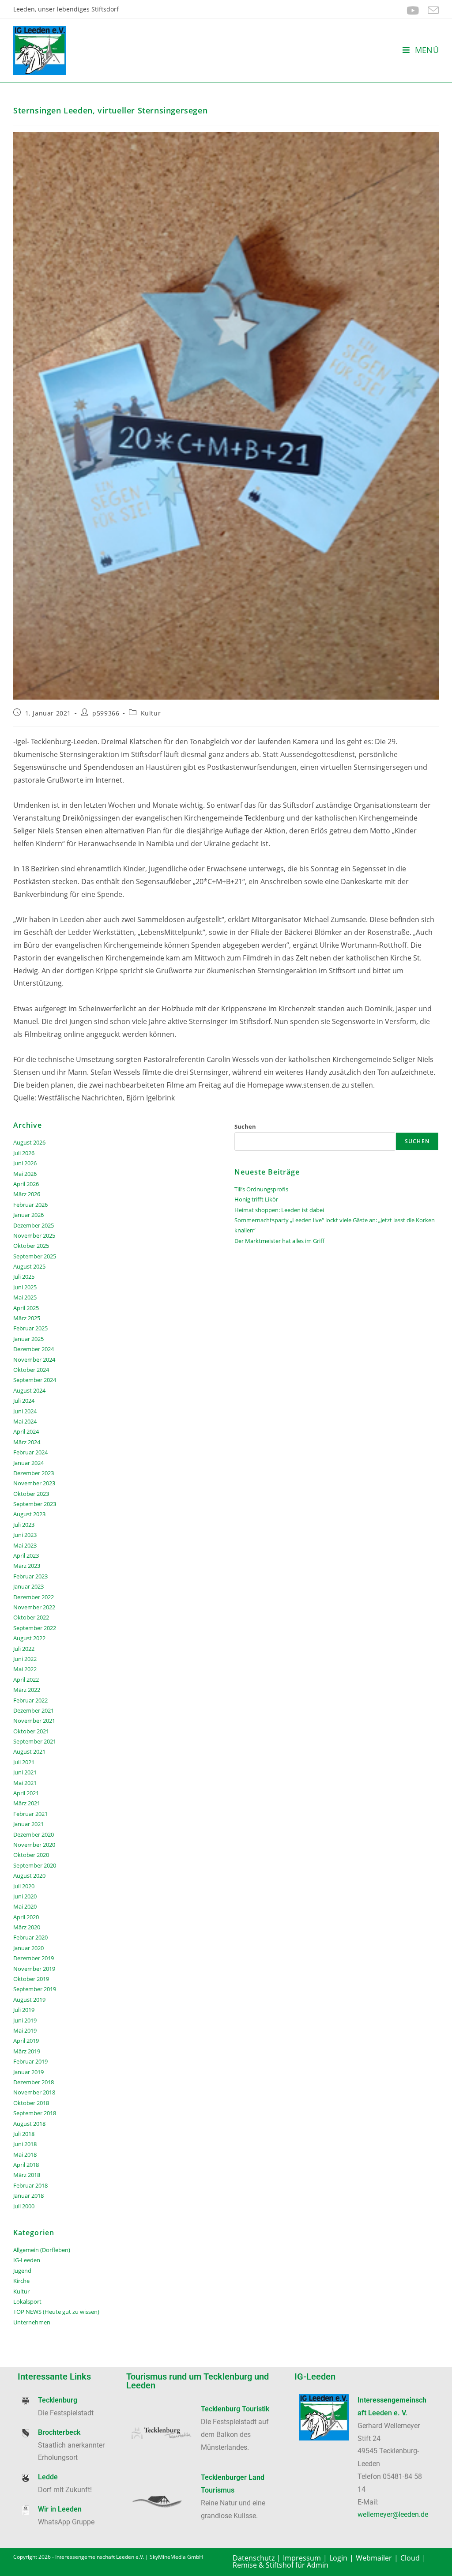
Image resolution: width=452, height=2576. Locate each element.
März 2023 (27, 1566)
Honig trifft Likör (256, 1199)
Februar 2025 (30, 1328)
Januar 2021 (28, 1824)
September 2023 (35, 1504)
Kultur (151, 713)
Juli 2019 (24, 2010)
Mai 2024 (25, 1421)
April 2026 (26, 1184)
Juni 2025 (25, 1287)
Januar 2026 (28, 1215)
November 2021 (34, 1721)
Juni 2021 (25, 1772)
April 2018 (26, 2165)
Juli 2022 (24, 1649)
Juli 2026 (24, 1153)
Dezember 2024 (34, 1349)
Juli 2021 (24, 1762)
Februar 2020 (30, 1937)
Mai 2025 (25, 1297)
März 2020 (27, 1927)
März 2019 (27, 2051)
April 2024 (26, 1431)
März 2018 (27, 2175)
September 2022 (35, 1628)
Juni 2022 (25, 1659)
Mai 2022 (25, 1669)
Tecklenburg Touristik (235, 2409)
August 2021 (29, 1751)
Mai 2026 (25, 1174)
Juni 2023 (25, 1535)
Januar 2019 (28, 2072)
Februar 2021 (30, 1814)
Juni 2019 (25, 2020)
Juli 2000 (24, 2206)
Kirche (21, 2281)
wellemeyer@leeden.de (393, 2514)
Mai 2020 (25, 1906)
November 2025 (34, 1235)
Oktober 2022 (31, 1617)
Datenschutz (254, 2558)
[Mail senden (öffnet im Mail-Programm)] (431, 10)
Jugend (22, 2271)
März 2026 (27, 1194)
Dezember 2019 (34, 1958)
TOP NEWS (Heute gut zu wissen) (56, 2312)
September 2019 (35, 1989)
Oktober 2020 (31, 1855)
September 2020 (35, 1865)
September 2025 (35, 1256)
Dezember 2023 (34, 1473)
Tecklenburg (58, 2400)
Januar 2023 (28, 1586)
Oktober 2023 (31, 1494)
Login (338, 2558)
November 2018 (34, 2092)
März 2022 (27, 1690)
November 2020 (34, 1845)
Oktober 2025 (31, 1246)
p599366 (106, 713)
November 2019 (34, 1969)
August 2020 (29, 1876)
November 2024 (34, 1360)
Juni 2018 (25, 2144)
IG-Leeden (27, 2260)
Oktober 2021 (31, 1731)
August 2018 (29, 2124)
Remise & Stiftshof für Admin (281, 2565)
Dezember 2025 (34, 1225)
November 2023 (34, 1483)
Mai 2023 (25, 1545)
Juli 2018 (24, 2134)
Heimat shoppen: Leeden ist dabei (279, 1210)
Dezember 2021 (34, 1710)
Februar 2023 (30, 1576)
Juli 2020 (24, 1886)
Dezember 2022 (34, 1597)
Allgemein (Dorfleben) (42, 2250)
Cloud (410, 2558)
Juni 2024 (25, 1411)
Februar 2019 (30, 2061)
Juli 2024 (24, 1401)
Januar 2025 (28, 1339)
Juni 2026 (25, 1163)
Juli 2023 (24, 1525)
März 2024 (27, 1442)
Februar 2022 (30, 1700)
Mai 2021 (25, 1783)
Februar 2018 (30, 2185)
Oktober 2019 (31, 1979)
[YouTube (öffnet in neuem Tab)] (413, 10)
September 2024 (35, 1380)
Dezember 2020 (34, 1834)
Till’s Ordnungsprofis (261, 1189)
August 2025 (29, 1266)
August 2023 (29, 1514)
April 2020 (26, 1917)
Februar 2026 (30, 1205)
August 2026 (29, 1142)
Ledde (48, 2477)
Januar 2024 (28, 1463)
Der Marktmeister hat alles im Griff (279, 1241)
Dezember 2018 (34, 2082)
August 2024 (29, 1390)
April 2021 (26, 1793)
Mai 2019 (25, 2030)
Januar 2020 (28, 1948)
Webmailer (374, 2558)
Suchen (245, 1126)
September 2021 (35, 1741)
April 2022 (26, 1680)
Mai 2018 (25, 2154)
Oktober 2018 (31, 2103)
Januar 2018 (28, 2196)
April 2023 (26, 1555)
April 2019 (26, 2041)
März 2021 (27, 1803)
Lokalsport (27, 2301)
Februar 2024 (30, 1452)
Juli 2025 (24, 1277)
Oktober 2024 (31, 1370)
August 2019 (29, 2000)
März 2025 (27, 1318)
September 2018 (35, 2113)
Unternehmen (32, 2322)
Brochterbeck (59, 2432)
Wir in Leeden (60, 2509)
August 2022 (29, 1638)
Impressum (302, 2558)
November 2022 (34, 1607)
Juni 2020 (25, 1896)
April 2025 (26, 1308)
